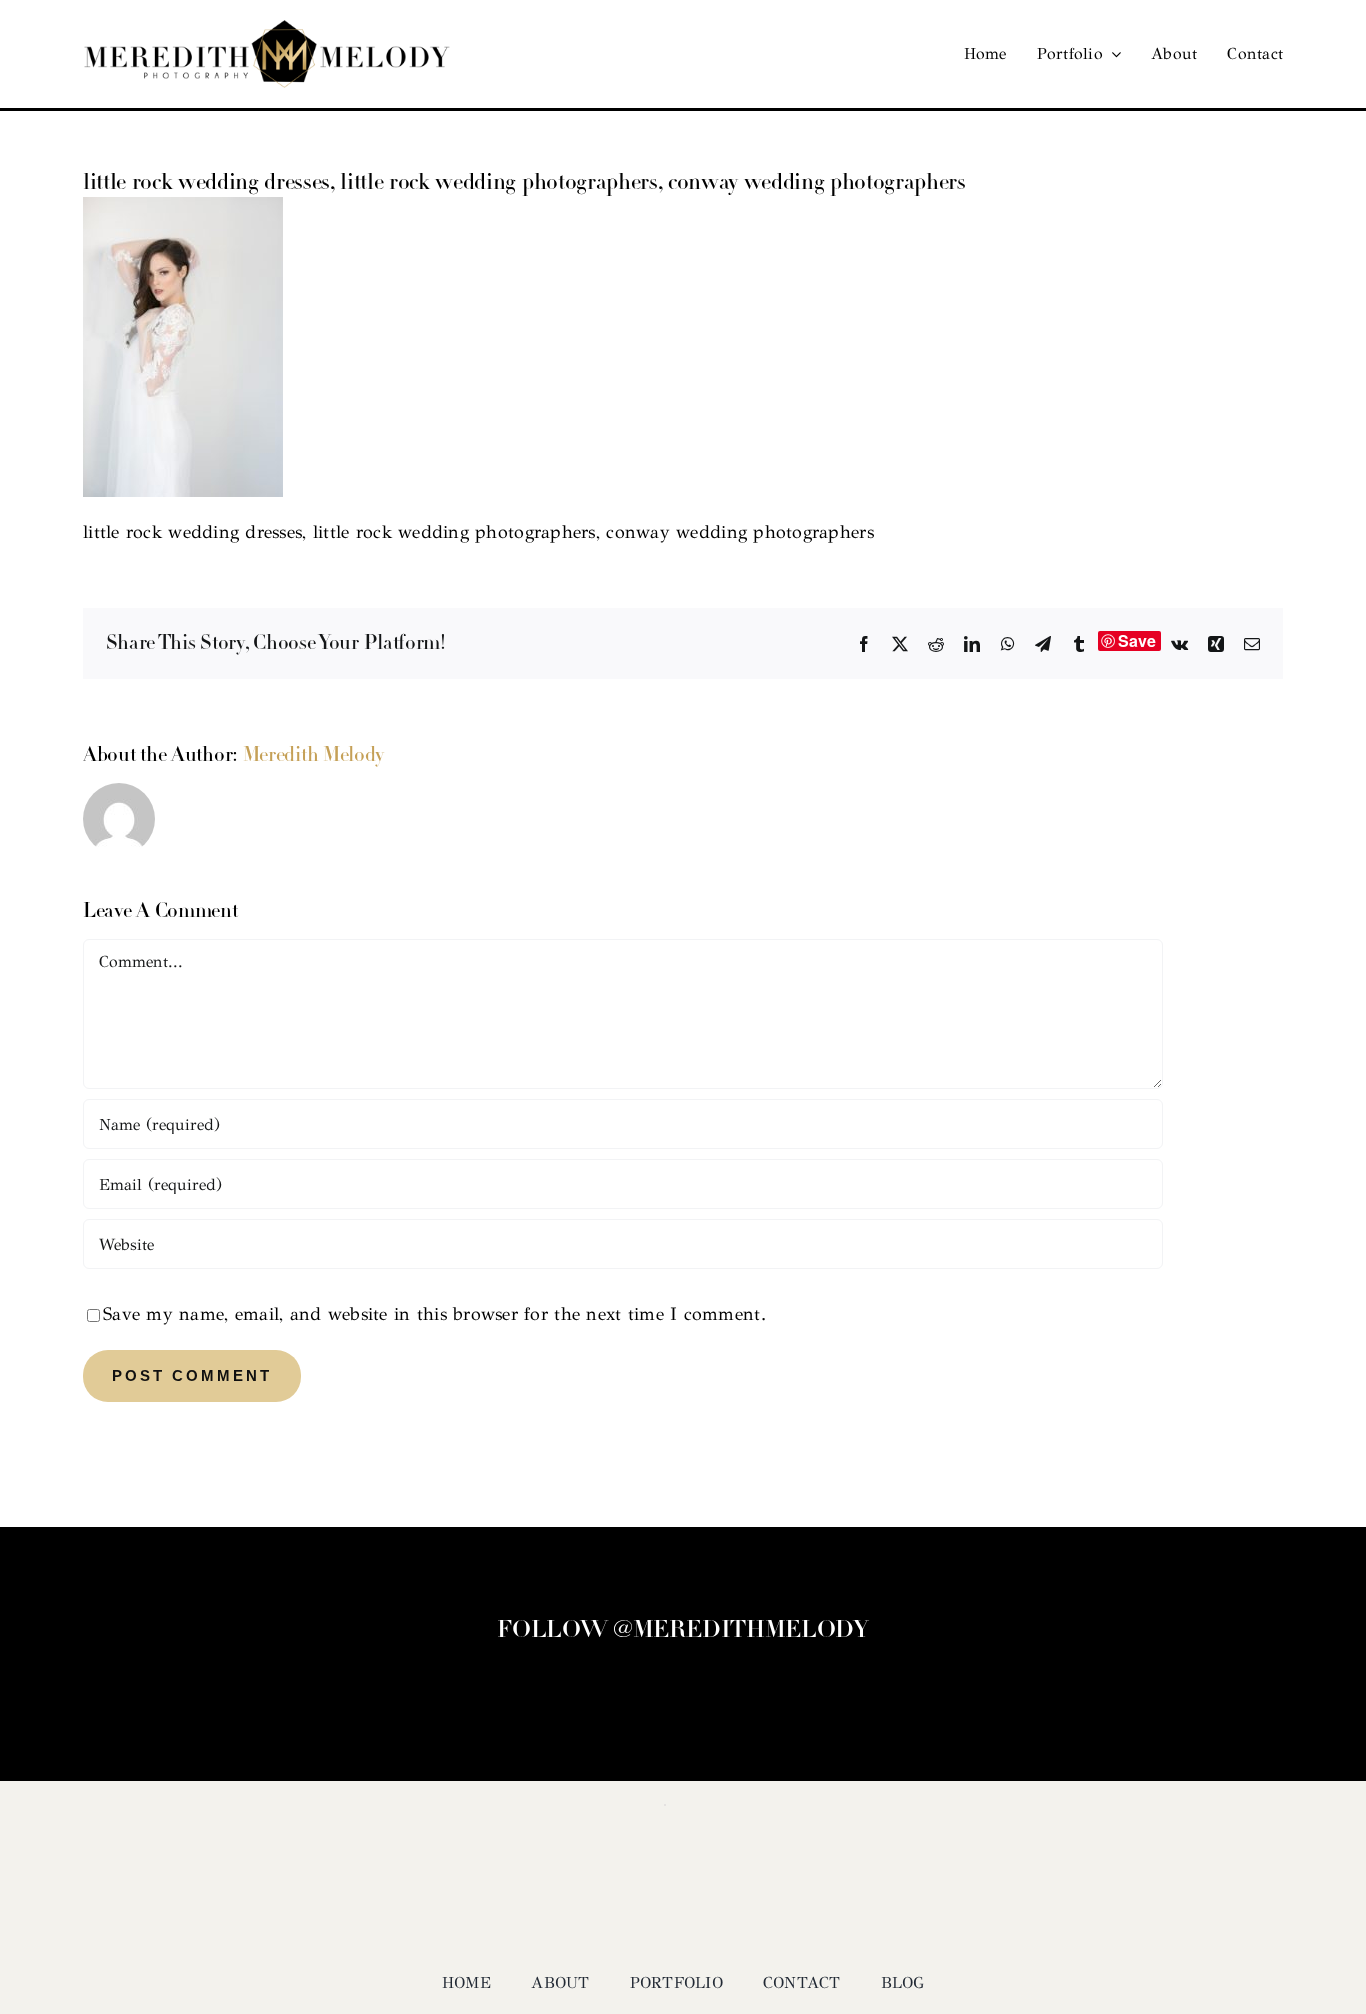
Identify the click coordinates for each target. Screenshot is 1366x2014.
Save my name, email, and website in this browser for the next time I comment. (434, 1314)
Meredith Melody (314, 756)
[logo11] (267, 29)
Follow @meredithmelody (682, 1631)
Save (1137, 641)
